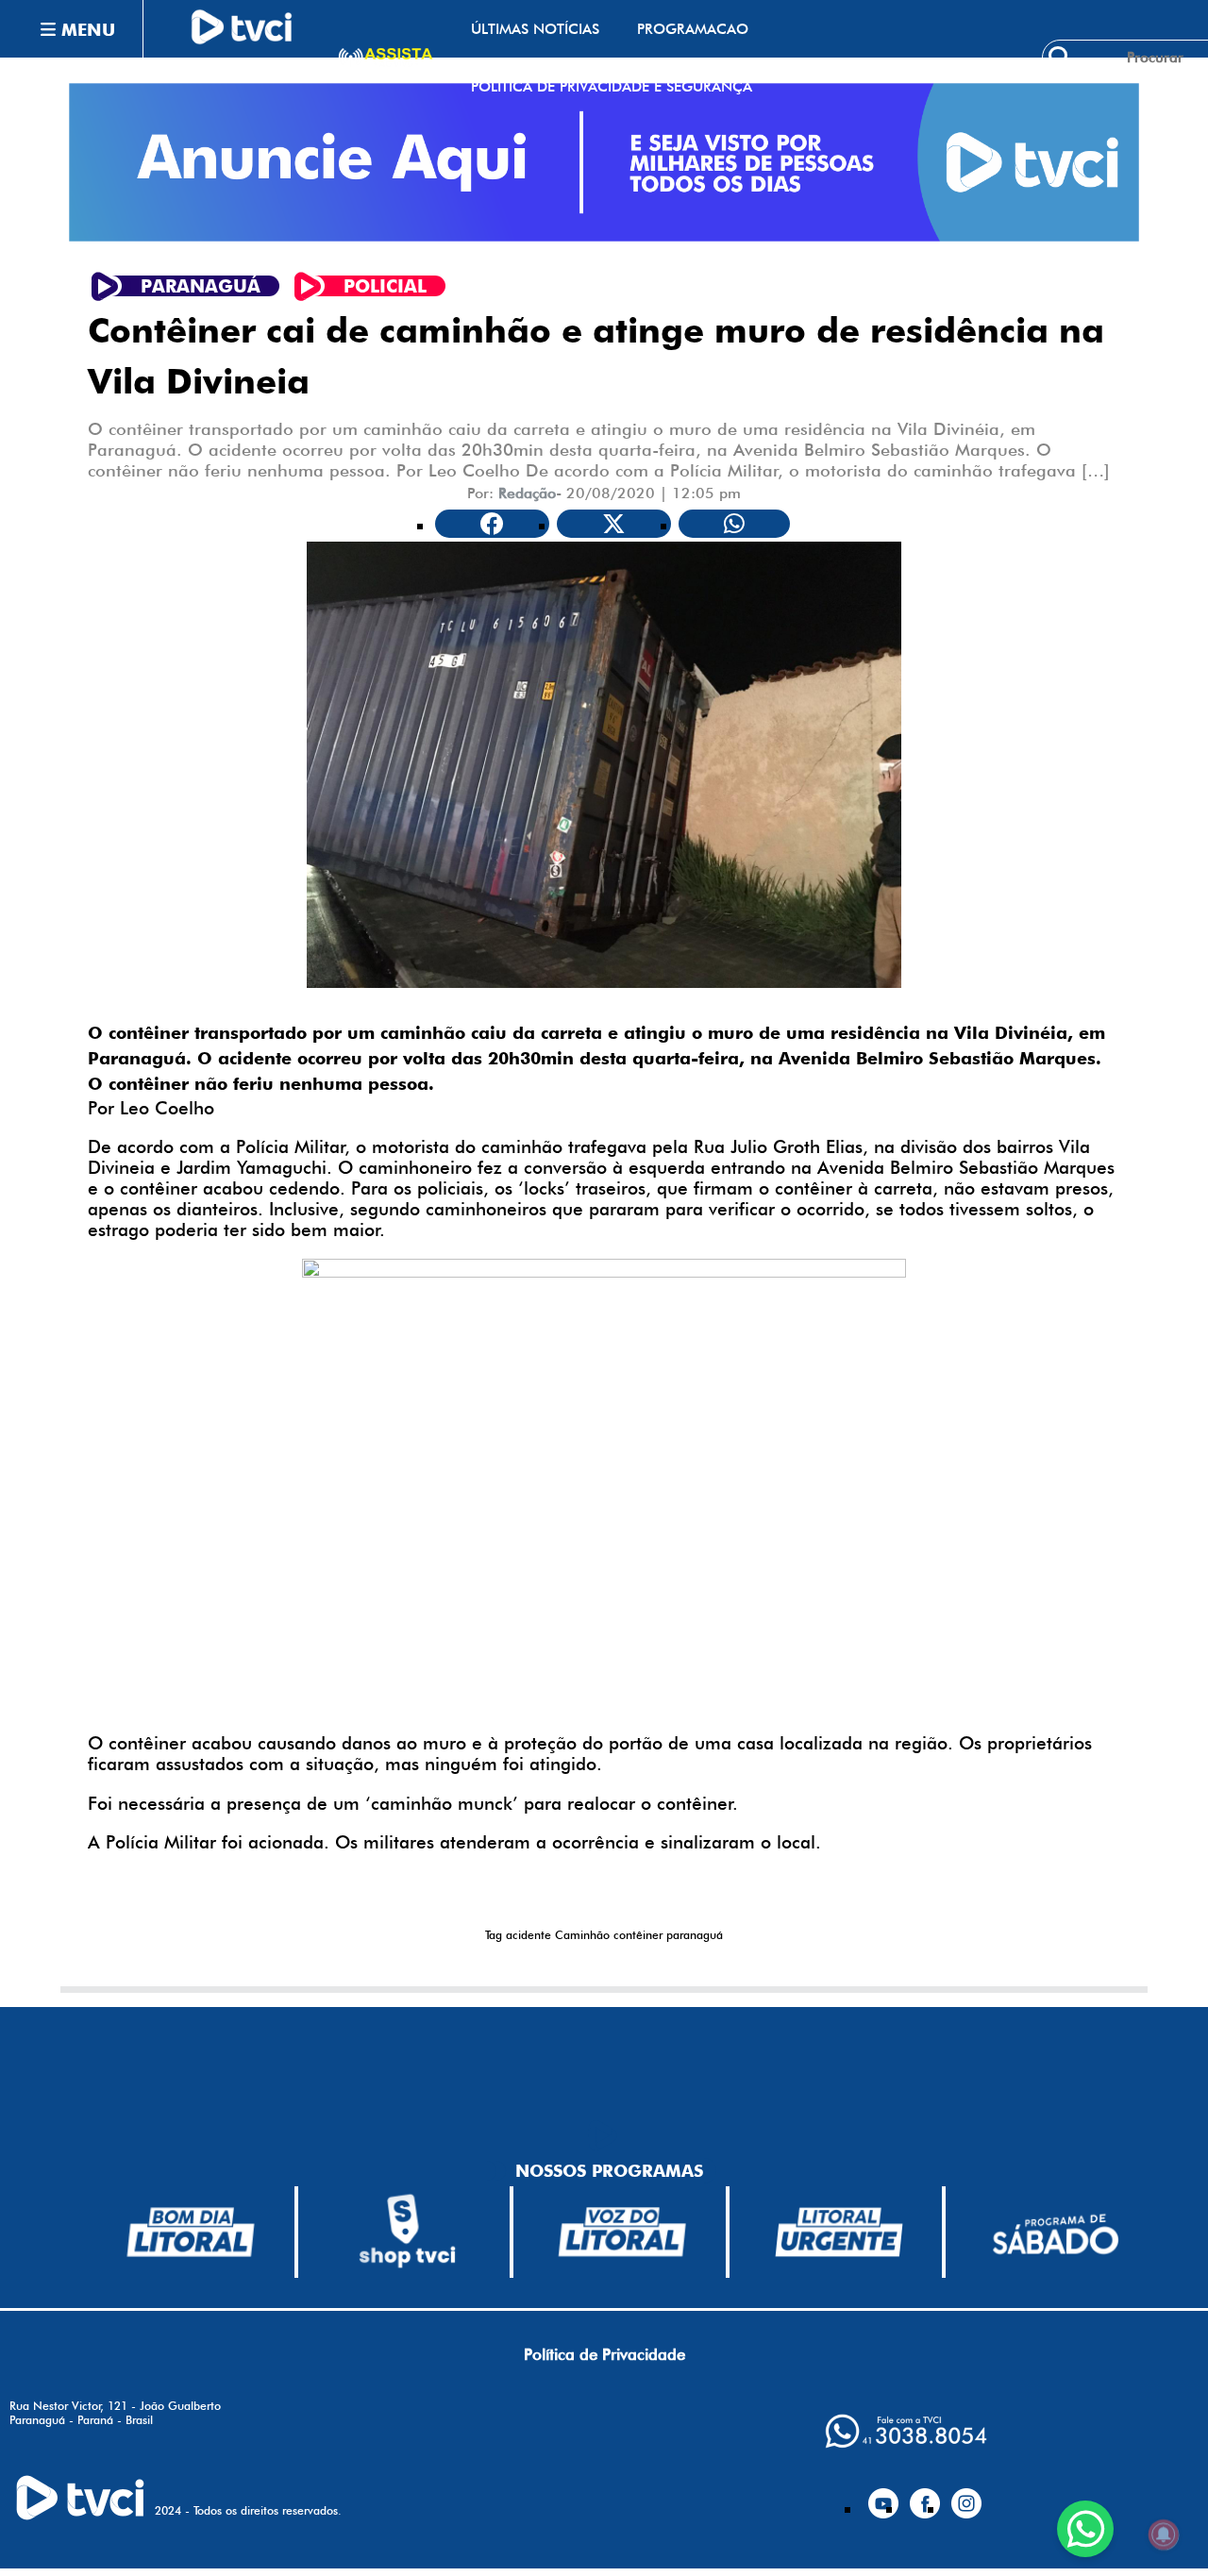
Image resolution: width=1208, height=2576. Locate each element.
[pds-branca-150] (1055, 2232)
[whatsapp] (906, 2431)
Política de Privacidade (604, 2354)
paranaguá (695, 1935)
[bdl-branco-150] (191, 2232)
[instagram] (966, 2496)
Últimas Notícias (535, 29)
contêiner (638, 1935)
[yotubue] (883, 2496)
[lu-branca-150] (839, 2232)
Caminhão (582, 1935)
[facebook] (925, 2496)
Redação (527, 493)
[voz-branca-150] (623, 2232)
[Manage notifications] (1164, 2534)
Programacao (693, 29)
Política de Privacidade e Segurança (612, 86)
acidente (528, 1935)
